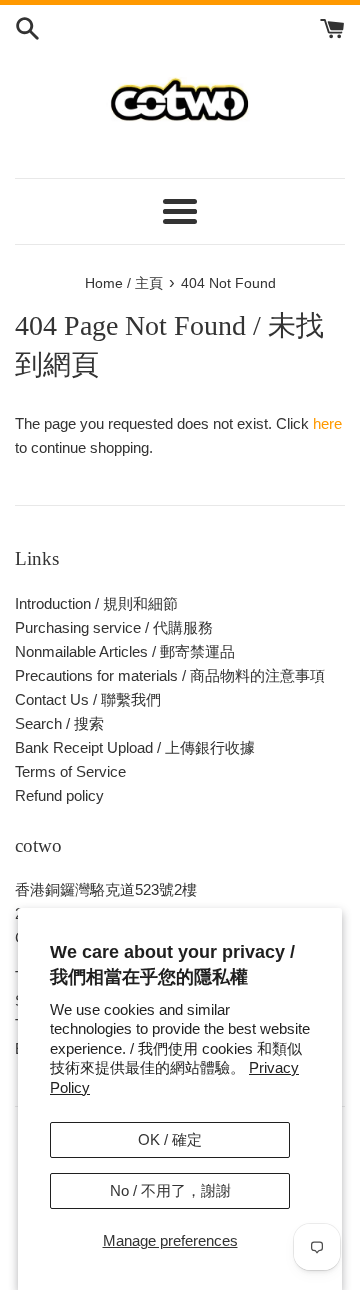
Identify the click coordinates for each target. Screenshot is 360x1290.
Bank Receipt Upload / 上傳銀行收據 (135, 747)
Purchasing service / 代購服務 (114, 627)
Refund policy (59, 795)
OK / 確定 (170, 1139)
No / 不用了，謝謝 (170, 1190)
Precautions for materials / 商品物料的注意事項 (170, 675)
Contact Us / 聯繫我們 (88, 699)
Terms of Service (70, 771)
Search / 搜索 (59, 723)
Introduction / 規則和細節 (96, 603)
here (327, 423)
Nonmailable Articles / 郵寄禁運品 (125, 651)
